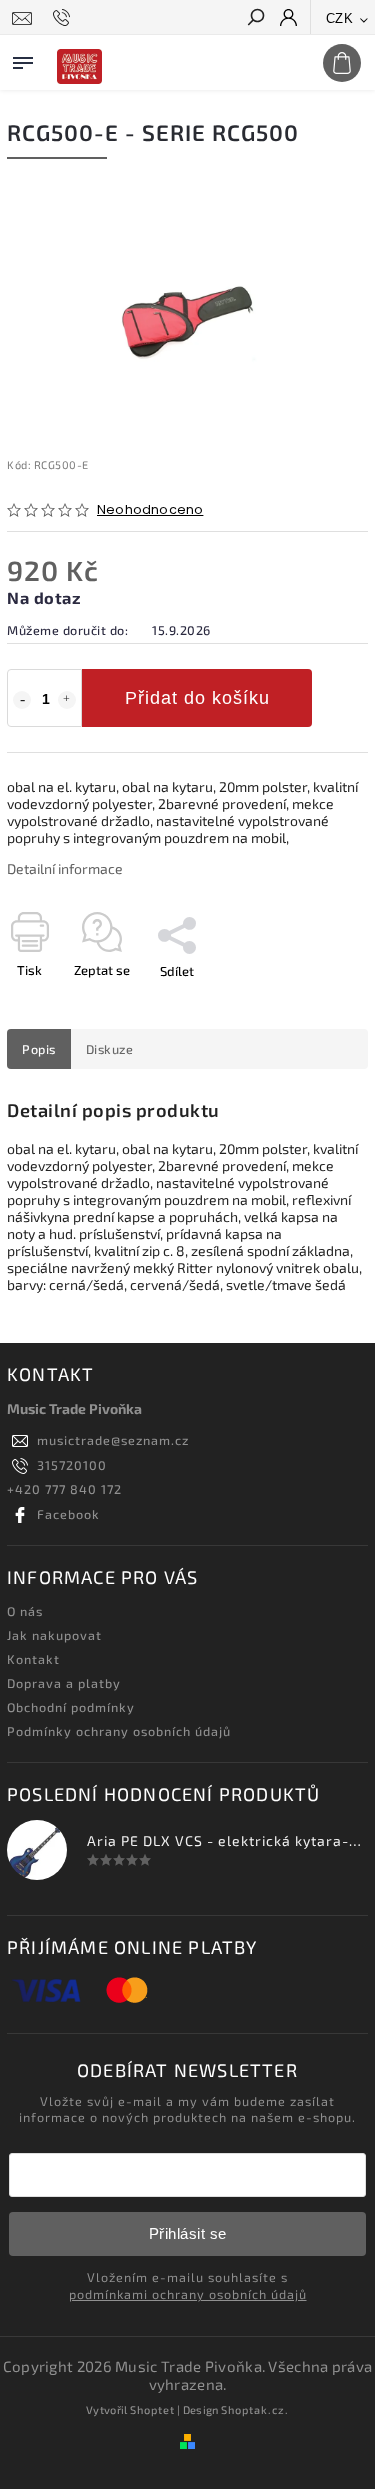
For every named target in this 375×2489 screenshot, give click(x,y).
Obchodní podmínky (71, 1707)
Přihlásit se (188, 2233)
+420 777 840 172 (64, 1489)
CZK (340, 18)
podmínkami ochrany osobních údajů (188, 2294)
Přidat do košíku (197, 698)
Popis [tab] (39, 1049)
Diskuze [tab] (110, 1049)
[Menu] (23, 59)
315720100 (72, 1465)
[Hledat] (255, 19)
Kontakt (33, 1659)
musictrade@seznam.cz (113, 1440)
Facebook (68, 1514)
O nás (25, 1611)
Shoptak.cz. (255, 2409)
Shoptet (152, 2409)
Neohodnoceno (150, 510)
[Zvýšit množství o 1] (67, 700)
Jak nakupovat (54, 1635)
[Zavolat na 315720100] (64, 18)
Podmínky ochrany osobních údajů (119, 1731)
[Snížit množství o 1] (22, 700)
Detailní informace (65, 868)
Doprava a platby (64, 1683)
